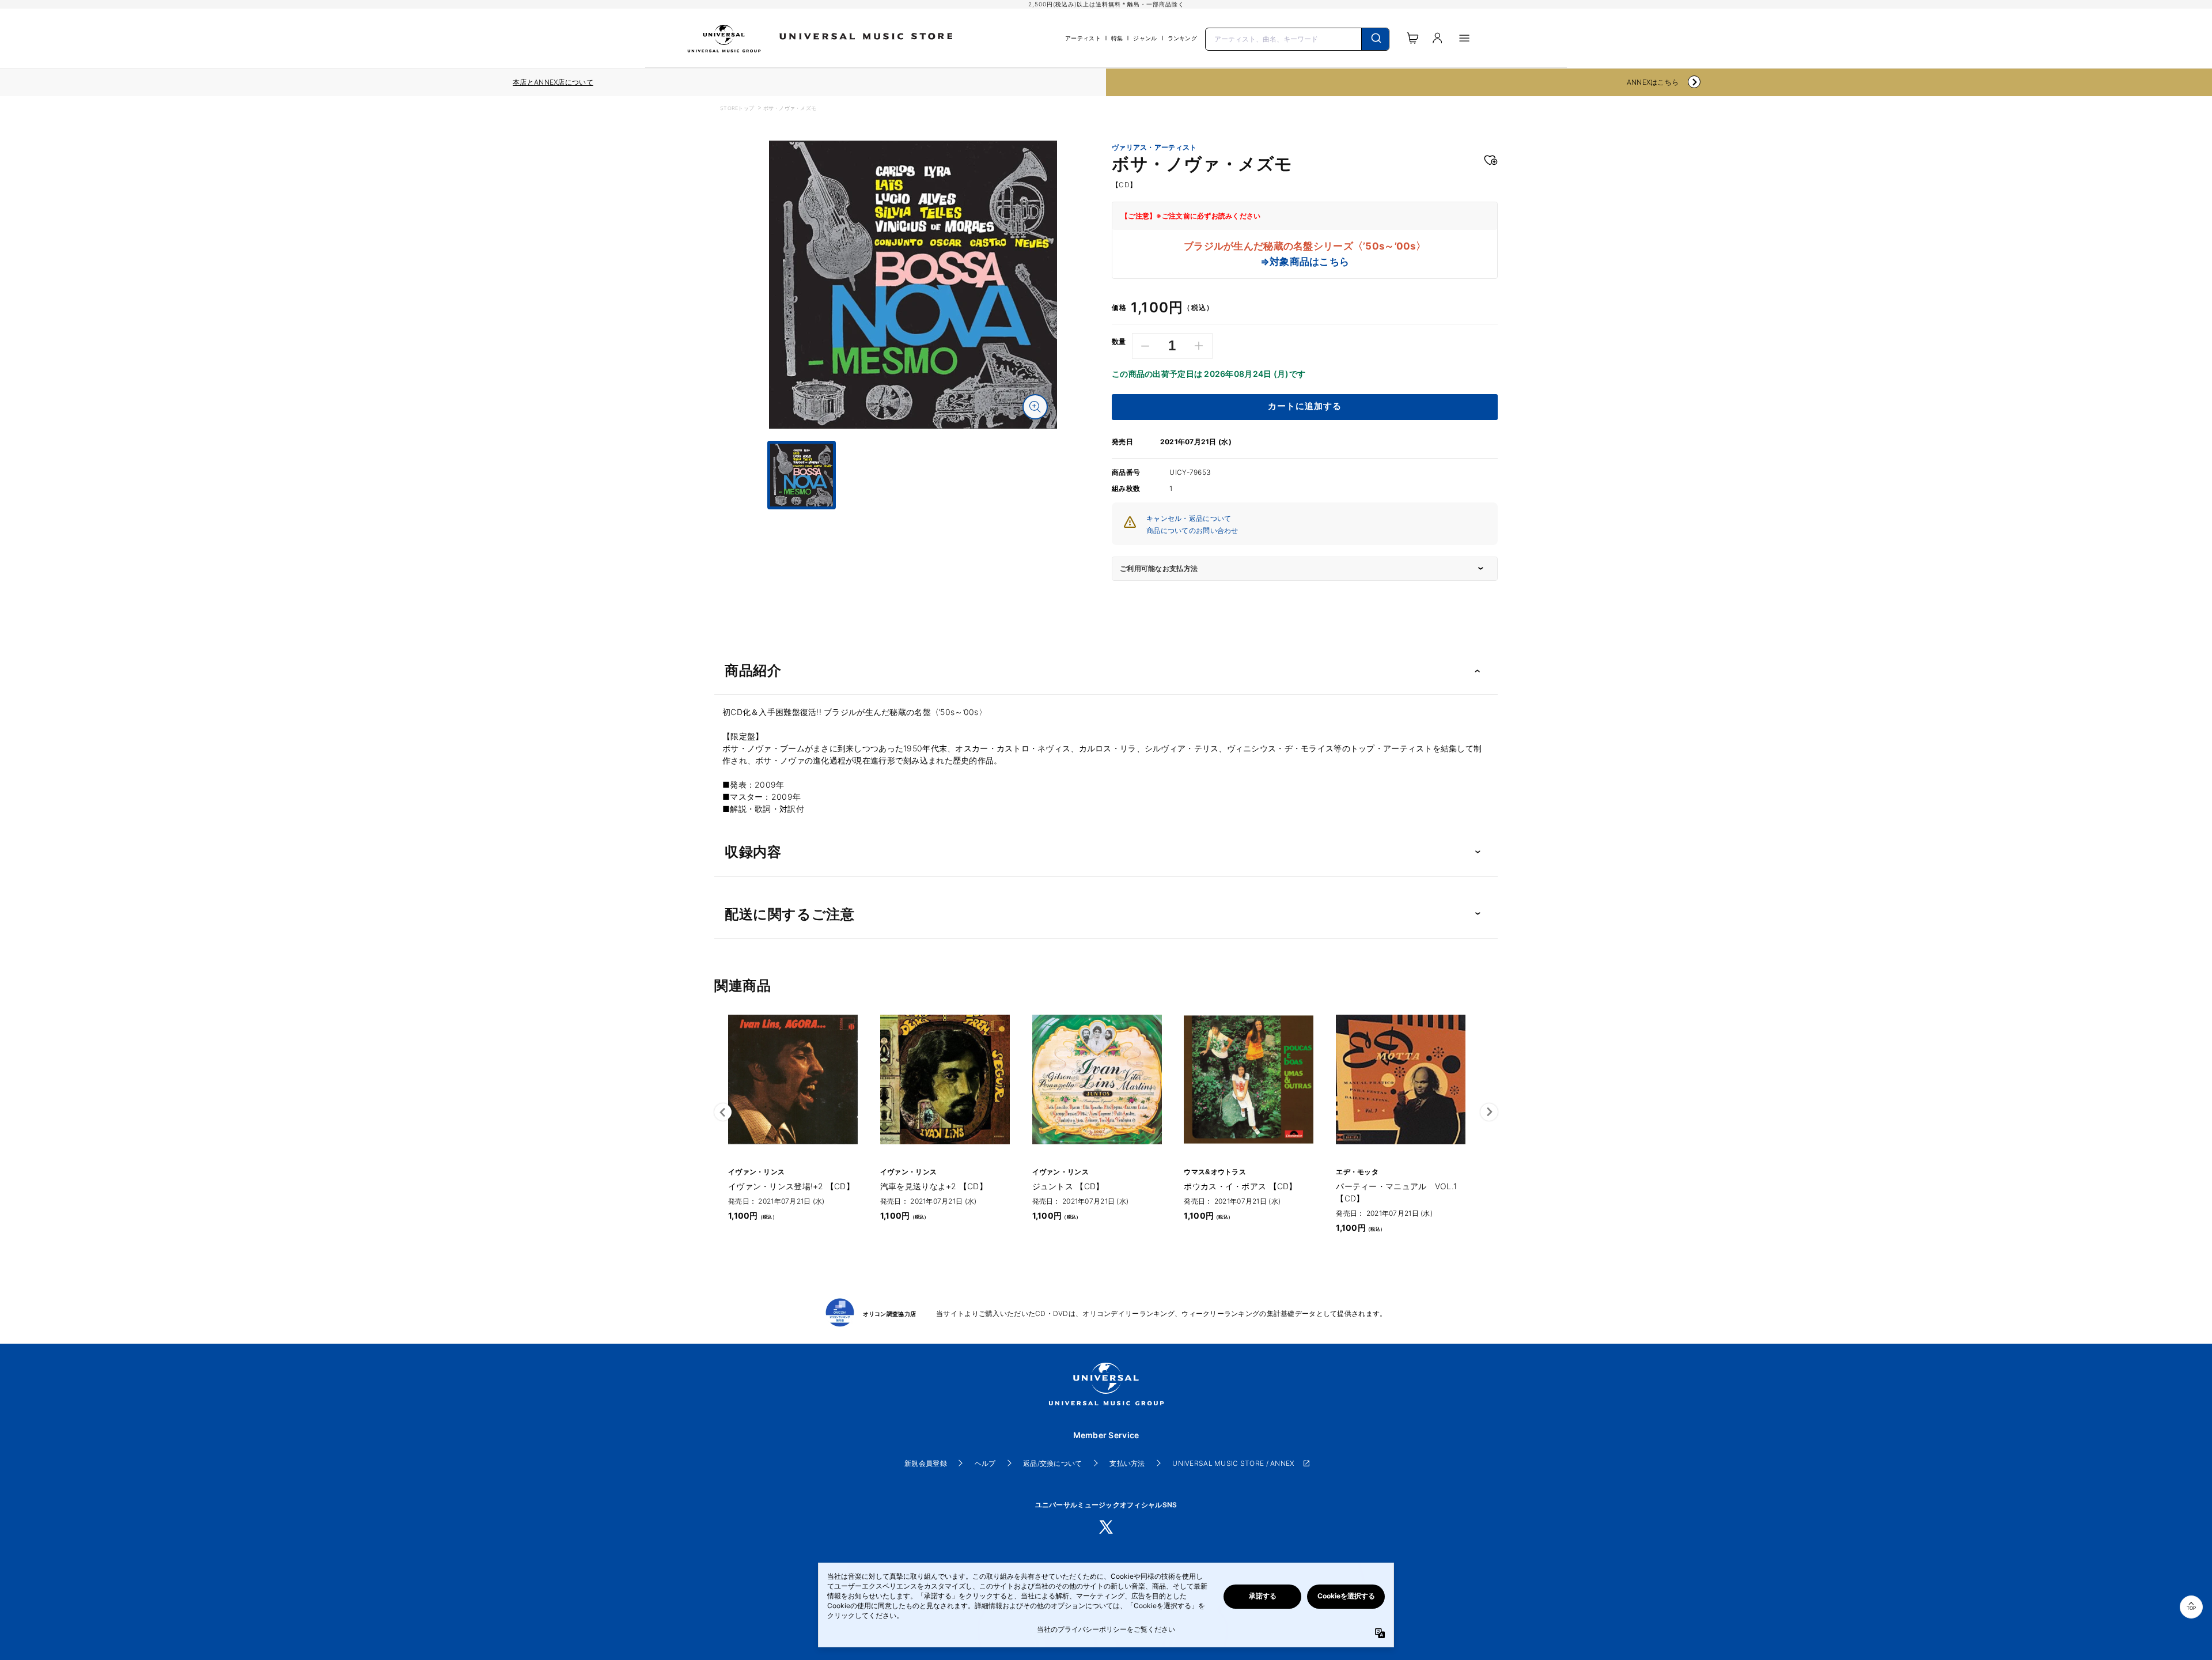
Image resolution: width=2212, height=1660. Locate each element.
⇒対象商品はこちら (1305, 262)
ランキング (1182, 38)
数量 (1119, 342)
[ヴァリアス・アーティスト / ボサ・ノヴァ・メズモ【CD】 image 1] (913, 285)
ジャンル (1145, 38)
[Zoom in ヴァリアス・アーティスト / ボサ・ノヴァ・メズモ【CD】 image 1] (1035, 407)
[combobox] (1297, 38)
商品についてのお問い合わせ (1192, 530)
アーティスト (1083, 38)
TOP (2191, 1608)
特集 (1117, 38)
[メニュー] (1464, 38)
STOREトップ (737, 108)
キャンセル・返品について (1189, 518)
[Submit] (1375, 39)
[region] (553, 82)
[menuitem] (913, 520)
